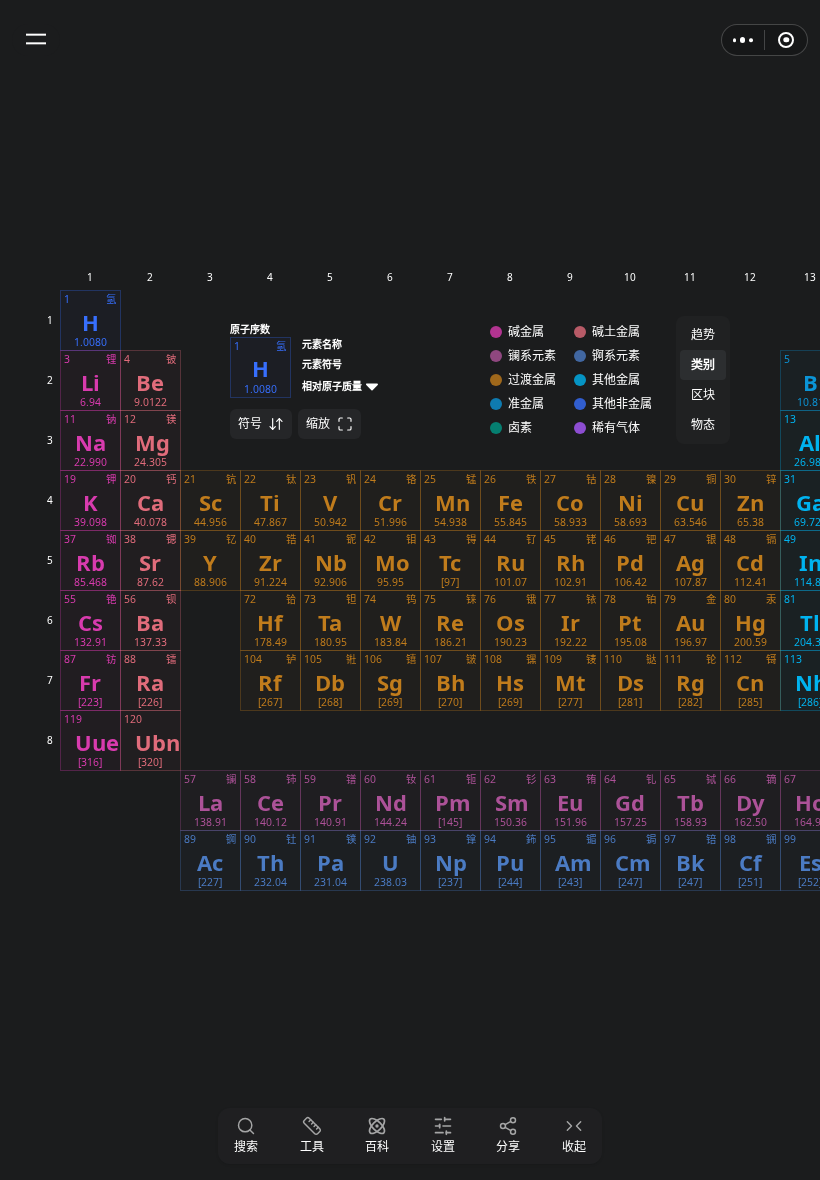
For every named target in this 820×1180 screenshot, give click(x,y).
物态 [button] (703, 424)
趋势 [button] (703, 334)
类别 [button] (703, 364)
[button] (36, 40)
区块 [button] (703, 394)
